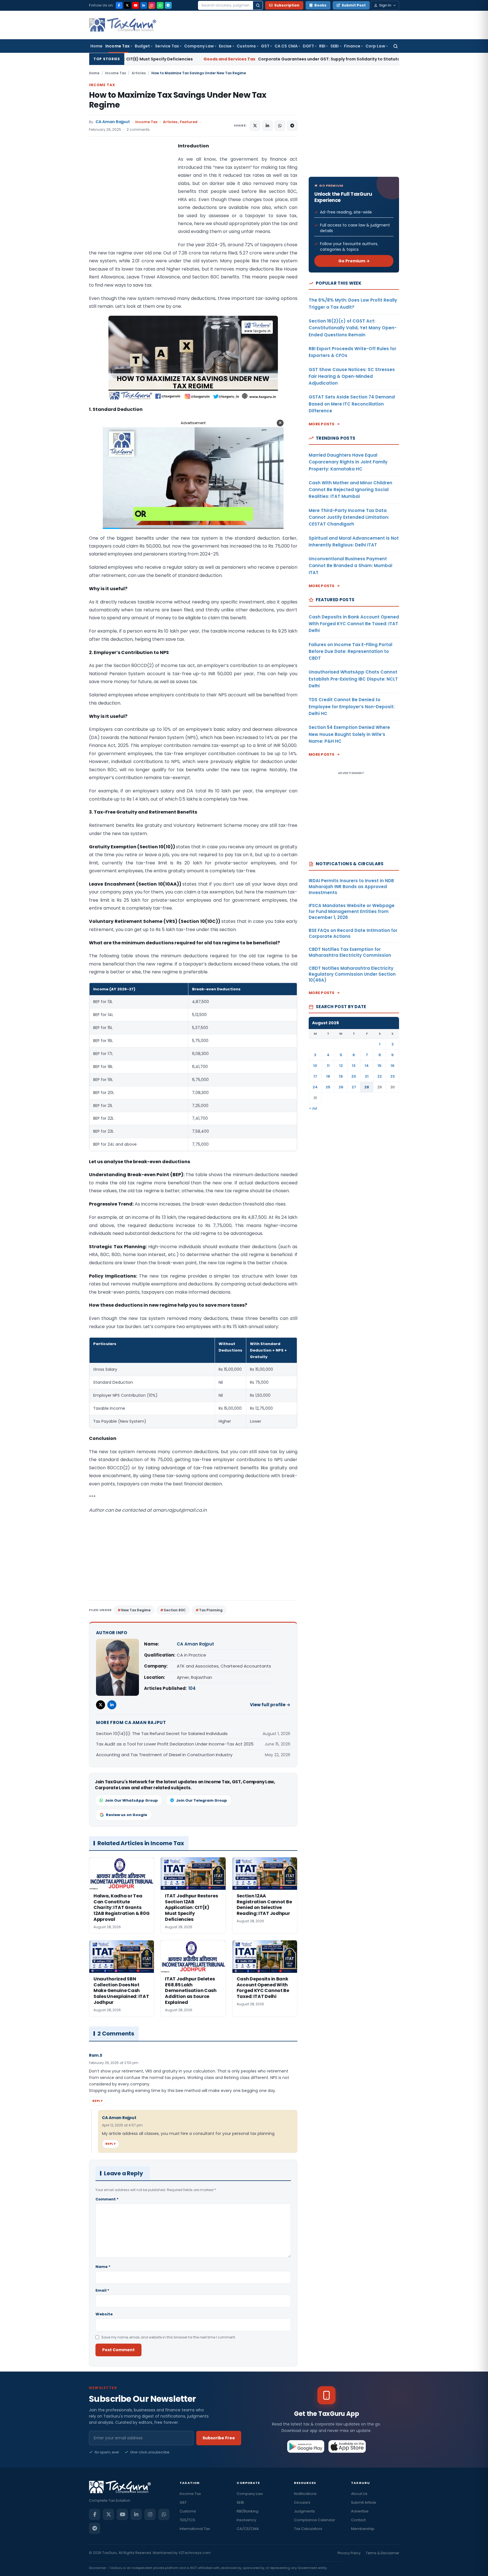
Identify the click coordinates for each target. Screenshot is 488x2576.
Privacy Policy (349, 2553)
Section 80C (175, 1610)
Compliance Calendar (315, 2520)
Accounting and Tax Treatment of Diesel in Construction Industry (164, 1755)
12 (341, 1066)
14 (367, 1066)
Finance (352, 46)
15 (380, 1066)
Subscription (287, 5)
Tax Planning (211, 1610)
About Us (359, 2494)
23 (393, 1076)
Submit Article (364, 2502)
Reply (98, 2101)
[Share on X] (255, 126)
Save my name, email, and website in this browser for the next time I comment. (169, 2337)
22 (380, 1076)
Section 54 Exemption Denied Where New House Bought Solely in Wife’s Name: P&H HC (349, 734)
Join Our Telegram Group (201, 1800)
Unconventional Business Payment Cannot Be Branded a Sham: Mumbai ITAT (350, 566)
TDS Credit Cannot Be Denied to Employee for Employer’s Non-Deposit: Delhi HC (352, 707)
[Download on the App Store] (347, 2446)
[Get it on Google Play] (306, 2446)
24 (315, 1087)
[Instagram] (152, 5)
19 (341, 1076)
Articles (139, 73)
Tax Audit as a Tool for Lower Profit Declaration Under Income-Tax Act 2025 (175, 1744)
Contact (358, 2520)
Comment (107, 2199)
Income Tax (117, 46)
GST (265, 46)
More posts (322, 424)
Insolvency (246, 2520)
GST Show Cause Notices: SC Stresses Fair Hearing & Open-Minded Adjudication (352, 376)
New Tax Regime (136, 1610)
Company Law (199, 46)
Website (104, 2314)
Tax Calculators (308, 2529)
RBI (322, 46)
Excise (225, 46)
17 (315, 1076)
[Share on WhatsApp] (280, 126)
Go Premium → (354, 261)
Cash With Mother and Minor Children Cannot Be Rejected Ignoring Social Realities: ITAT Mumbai (350, 490)
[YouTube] (136, 5)
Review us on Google (127, 1815)
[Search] (258, 5)
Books (320, 5)
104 (192, 1688)
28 (367, 1087)
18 (328, 1076)
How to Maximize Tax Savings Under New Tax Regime (178, 100)
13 (354, 1066)
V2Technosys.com (195, 2553)
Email (102, 2290)
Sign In (385, 5)
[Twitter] (101, 1705)
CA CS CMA (286, 46)
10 (315, 1066)
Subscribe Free (219, 2438)
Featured (189, 122)
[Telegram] (168, 5)
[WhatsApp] (160, 5)
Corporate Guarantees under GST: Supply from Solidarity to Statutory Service (179, 59)
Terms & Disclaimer (382, 2553)
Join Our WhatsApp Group (131, 1800)
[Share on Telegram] (292, 126)
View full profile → (270, 1705)
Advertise (360, 2511)
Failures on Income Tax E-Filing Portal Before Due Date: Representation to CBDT (350, 651)
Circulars (302, 2502)
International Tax (195, 2529)
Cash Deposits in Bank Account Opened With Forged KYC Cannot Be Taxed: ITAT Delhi (354, 624)
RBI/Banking (248, 2511)
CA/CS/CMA (248, 2529)
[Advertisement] (131, 199)
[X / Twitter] (127, 5)
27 (354, 1087)
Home (96, 46)
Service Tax (167, 46)
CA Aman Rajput (113, 122)
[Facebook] (119, 5)
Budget (142, 46)
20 (354, 1076)
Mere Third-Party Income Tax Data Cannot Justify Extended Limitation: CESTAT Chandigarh (349, 517)
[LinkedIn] (144, 5)
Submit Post (354, 5)
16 (393, 1066)
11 (328, 1066)
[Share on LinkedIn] (267, 126)
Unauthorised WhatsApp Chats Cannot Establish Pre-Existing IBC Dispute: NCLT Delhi (353, 679)
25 (328, 1087)
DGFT (308, 46)
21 (367, 1076)
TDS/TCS (187, 2520)
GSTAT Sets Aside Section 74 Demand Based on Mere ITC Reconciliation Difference (352, 404)
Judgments (304, 2511)
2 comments (138, 129)
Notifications (305, 2494)
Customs (246, 46)
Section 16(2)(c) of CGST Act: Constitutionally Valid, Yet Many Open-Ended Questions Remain (353, 328)
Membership (363, 2529)
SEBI (335, 46)
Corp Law (375, 46)
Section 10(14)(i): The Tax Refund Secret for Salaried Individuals (162, 1733)
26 (341, 1087)
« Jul (313, 1108)
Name (103, 2267)
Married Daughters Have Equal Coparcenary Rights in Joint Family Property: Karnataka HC (348, 462)
